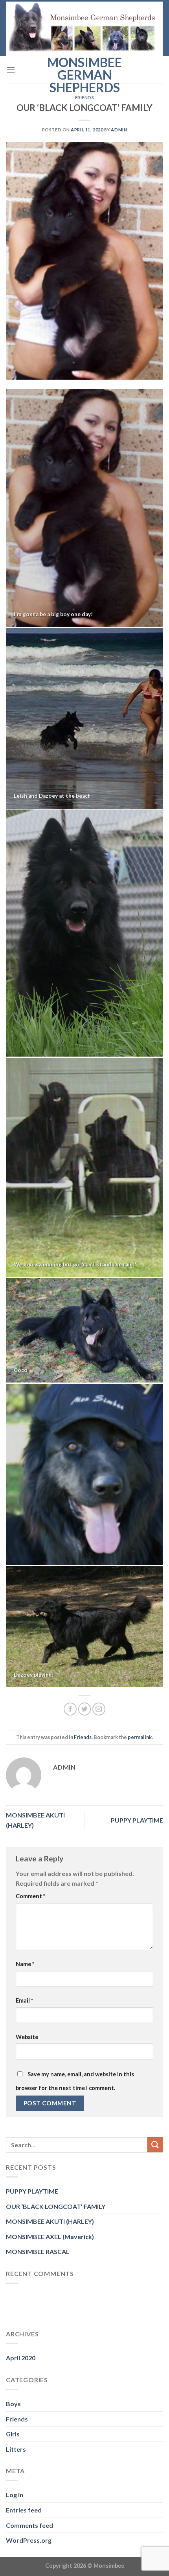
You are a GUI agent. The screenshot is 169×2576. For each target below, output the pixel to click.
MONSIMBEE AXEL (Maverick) (50, 2237)
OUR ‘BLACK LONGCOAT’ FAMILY (56, 2206)
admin (119, 130)
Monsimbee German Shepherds (84, 75)
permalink (140, 1737)
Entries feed (24, 2510)
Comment (30, 1896)
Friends (85, 97)
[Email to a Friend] (99, 1709)
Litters (16, 2449)
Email (24, 2000)
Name (25, 1964)
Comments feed (29, 2525)
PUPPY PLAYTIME (137, 1820)
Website (27, 2037)
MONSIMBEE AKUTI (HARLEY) (50, 2221)
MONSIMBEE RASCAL (38, 2251)
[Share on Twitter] (85, 1709)
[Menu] (11, 70)
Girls (13, 2434)
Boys (13, 2404)
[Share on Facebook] (70, 1709)
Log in (15, 2495)
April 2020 (21, 2358)
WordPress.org (29, 2540)
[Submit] (155, 2145)
